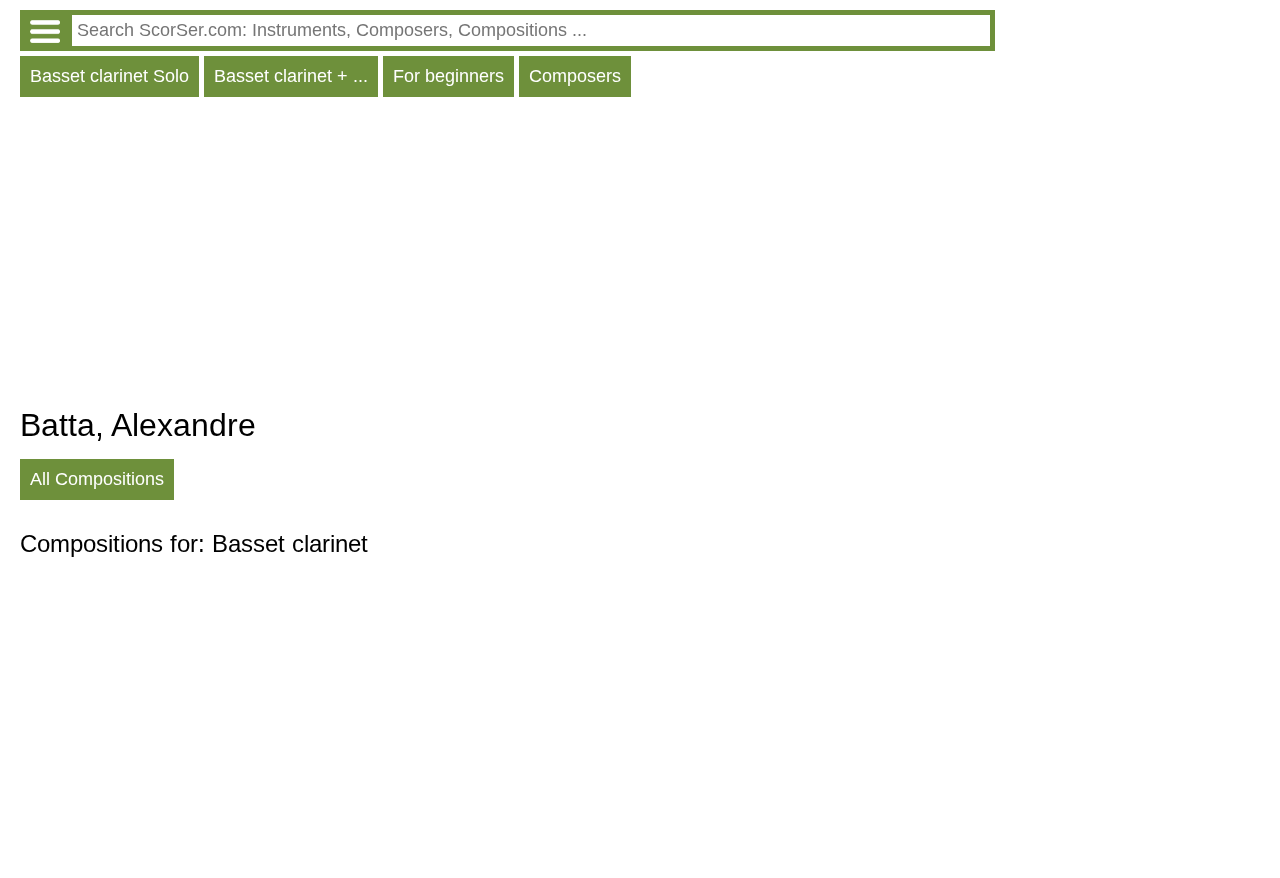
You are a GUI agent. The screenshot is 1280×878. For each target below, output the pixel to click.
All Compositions (97, 479)
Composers (575, 76)
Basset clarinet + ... (291, 76)
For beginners (448, 76)
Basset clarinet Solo (109, 76)
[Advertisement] (507, 257)
